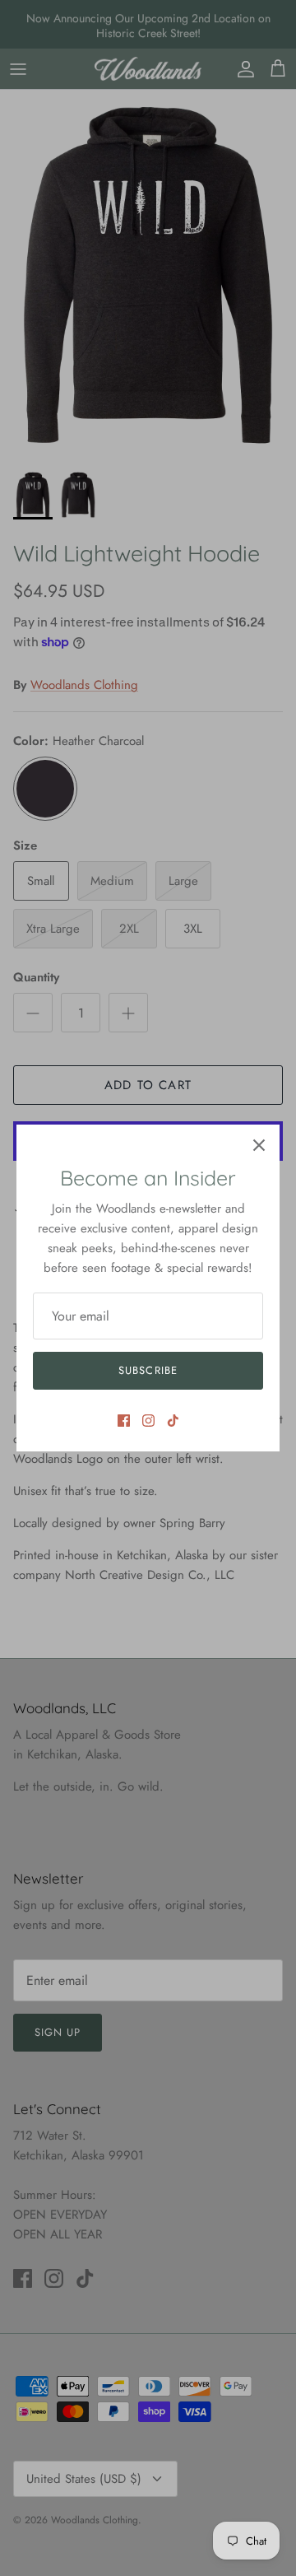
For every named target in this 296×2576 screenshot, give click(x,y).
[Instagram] (148, 1421)
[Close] (259, 1145)
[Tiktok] (173, 1421)
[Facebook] (124, 1421)
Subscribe (148, 1370)
